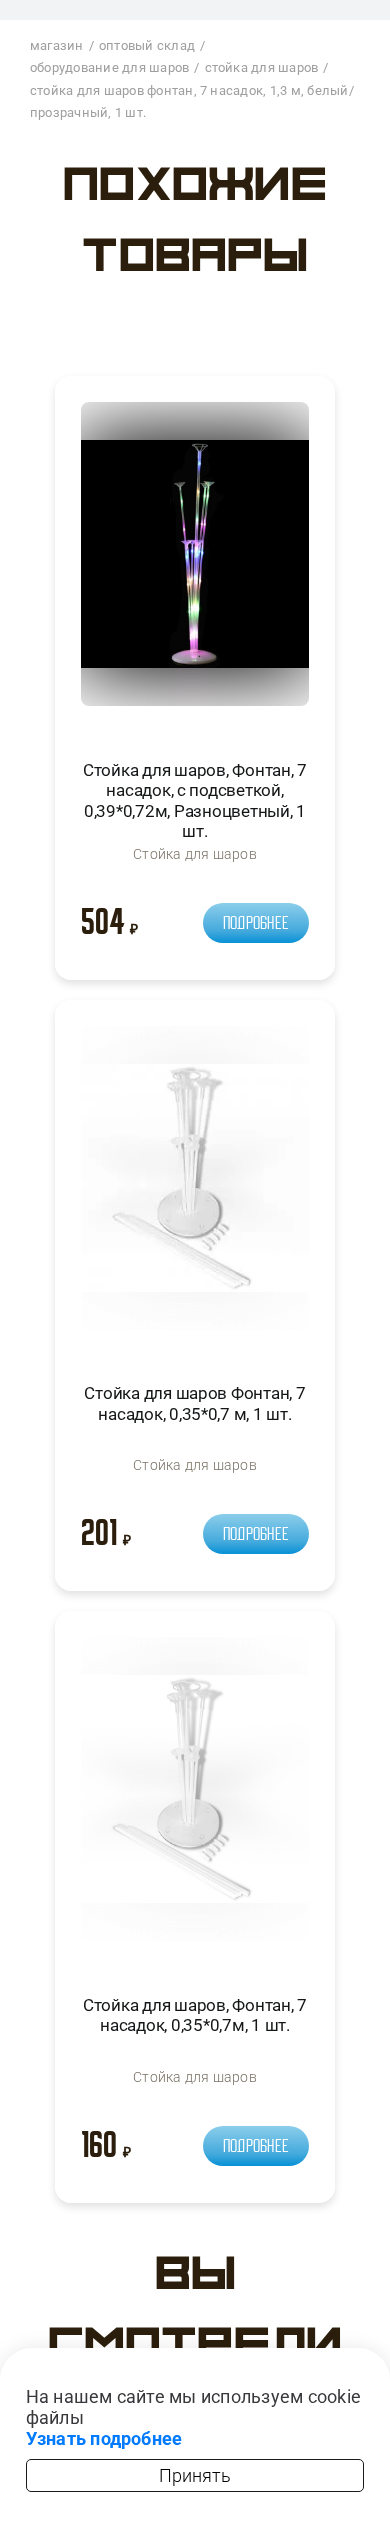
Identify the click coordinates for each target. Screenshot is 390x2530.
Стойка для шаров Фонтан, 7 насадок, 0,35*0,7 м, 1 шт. (194, 1403)
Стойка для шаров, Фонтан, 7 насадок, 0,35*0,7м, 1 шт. (195, 2015)
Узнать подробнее (104, 2438)
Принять (195, 2475)
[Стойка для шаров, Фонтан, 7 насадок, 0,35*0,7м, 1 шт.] (195, 1797)
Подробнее (256, 923)
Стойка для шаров (195, 854)
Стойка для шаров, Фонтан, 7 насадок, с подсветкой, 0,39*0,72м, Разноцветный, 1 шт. (195, 800)
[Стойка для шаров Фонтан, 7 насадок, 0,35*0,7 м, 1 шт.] (195, 1186)
